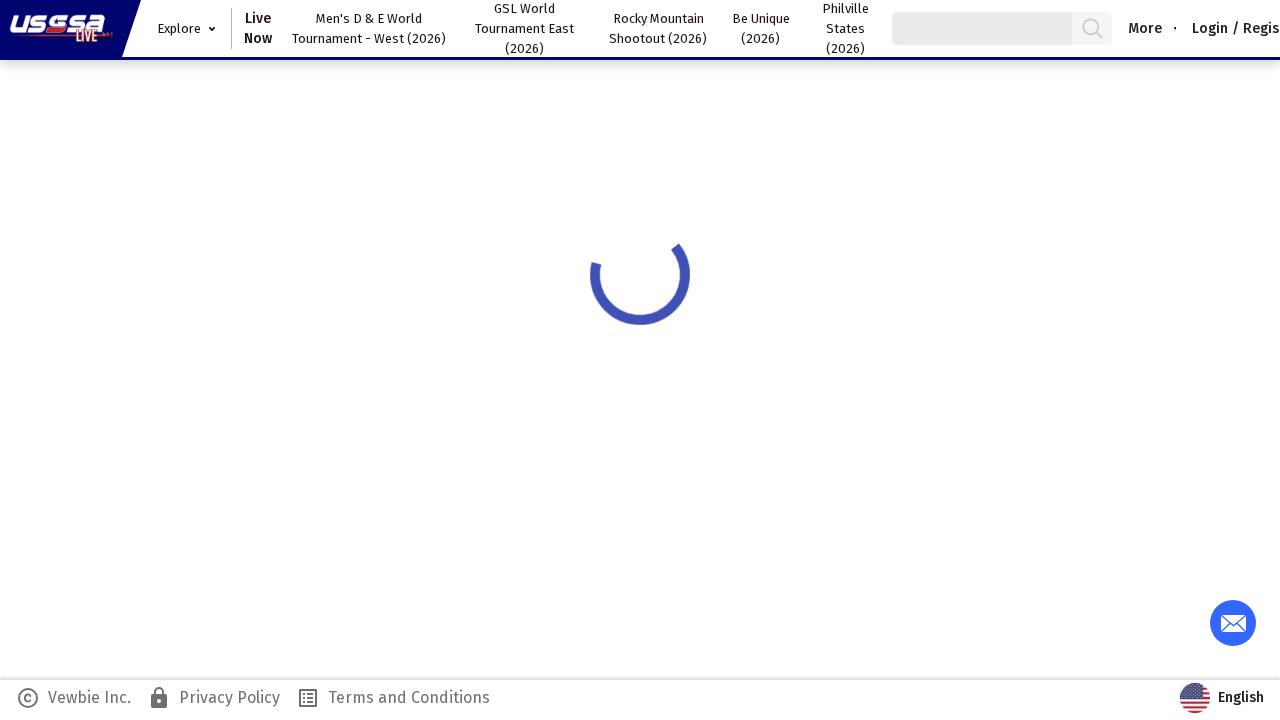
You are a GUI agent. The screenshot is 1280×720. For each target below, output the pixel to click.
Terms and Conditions (393, 698)
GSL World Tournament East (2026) (524, 28)
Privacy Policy (213, 698)
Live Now (258, 28)
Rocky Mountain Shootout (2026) (658, 28)
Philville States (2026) (845, 28)
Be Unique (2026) (761, 28)
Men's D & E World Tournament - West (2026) (369, 28)
